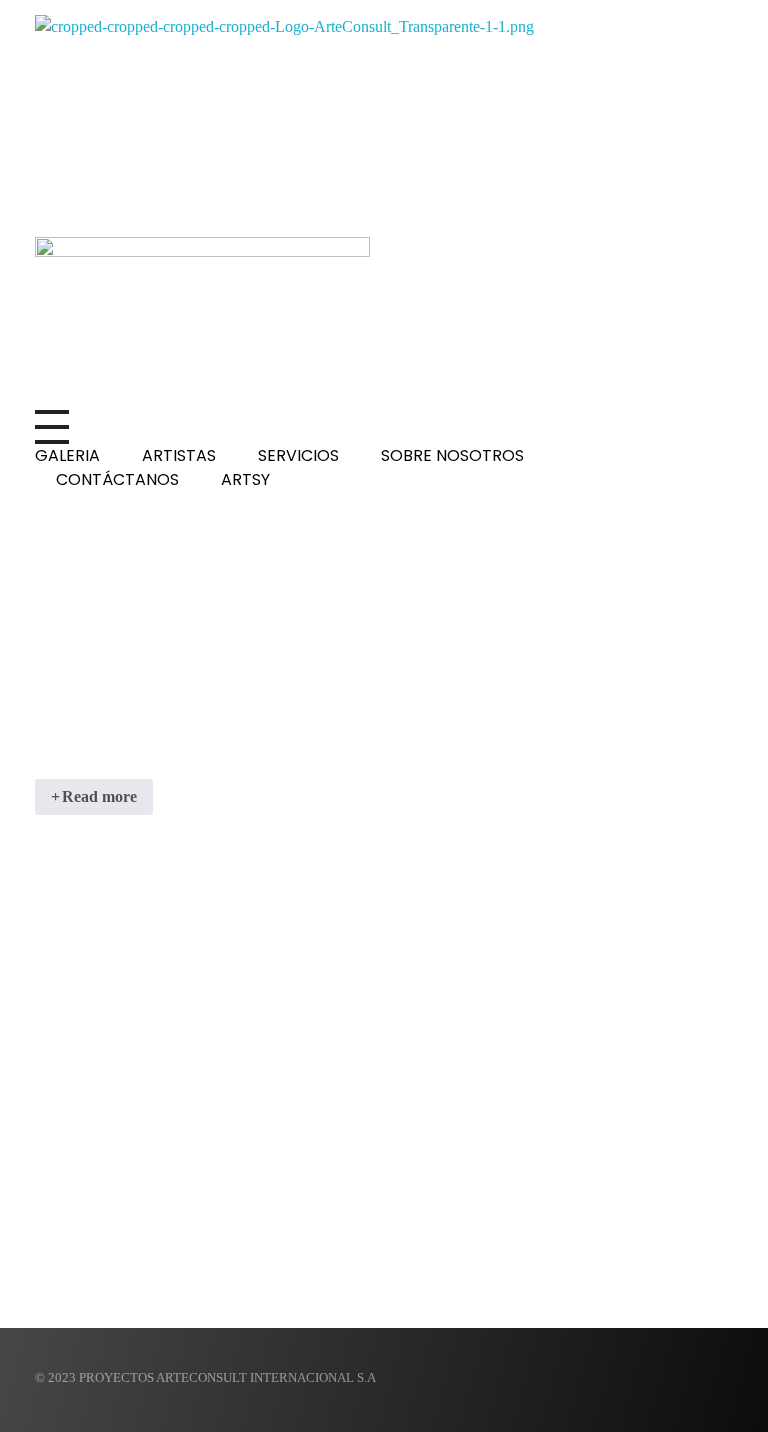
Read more (99, 796)
